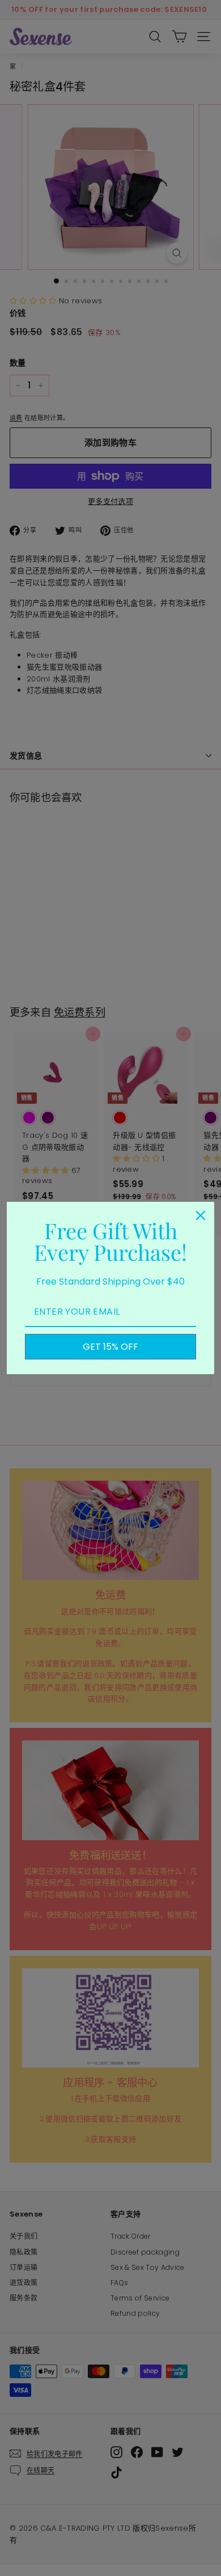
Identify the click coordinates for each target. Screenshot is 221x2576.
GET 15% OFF (110, 1347)
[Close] (201, 1215)
